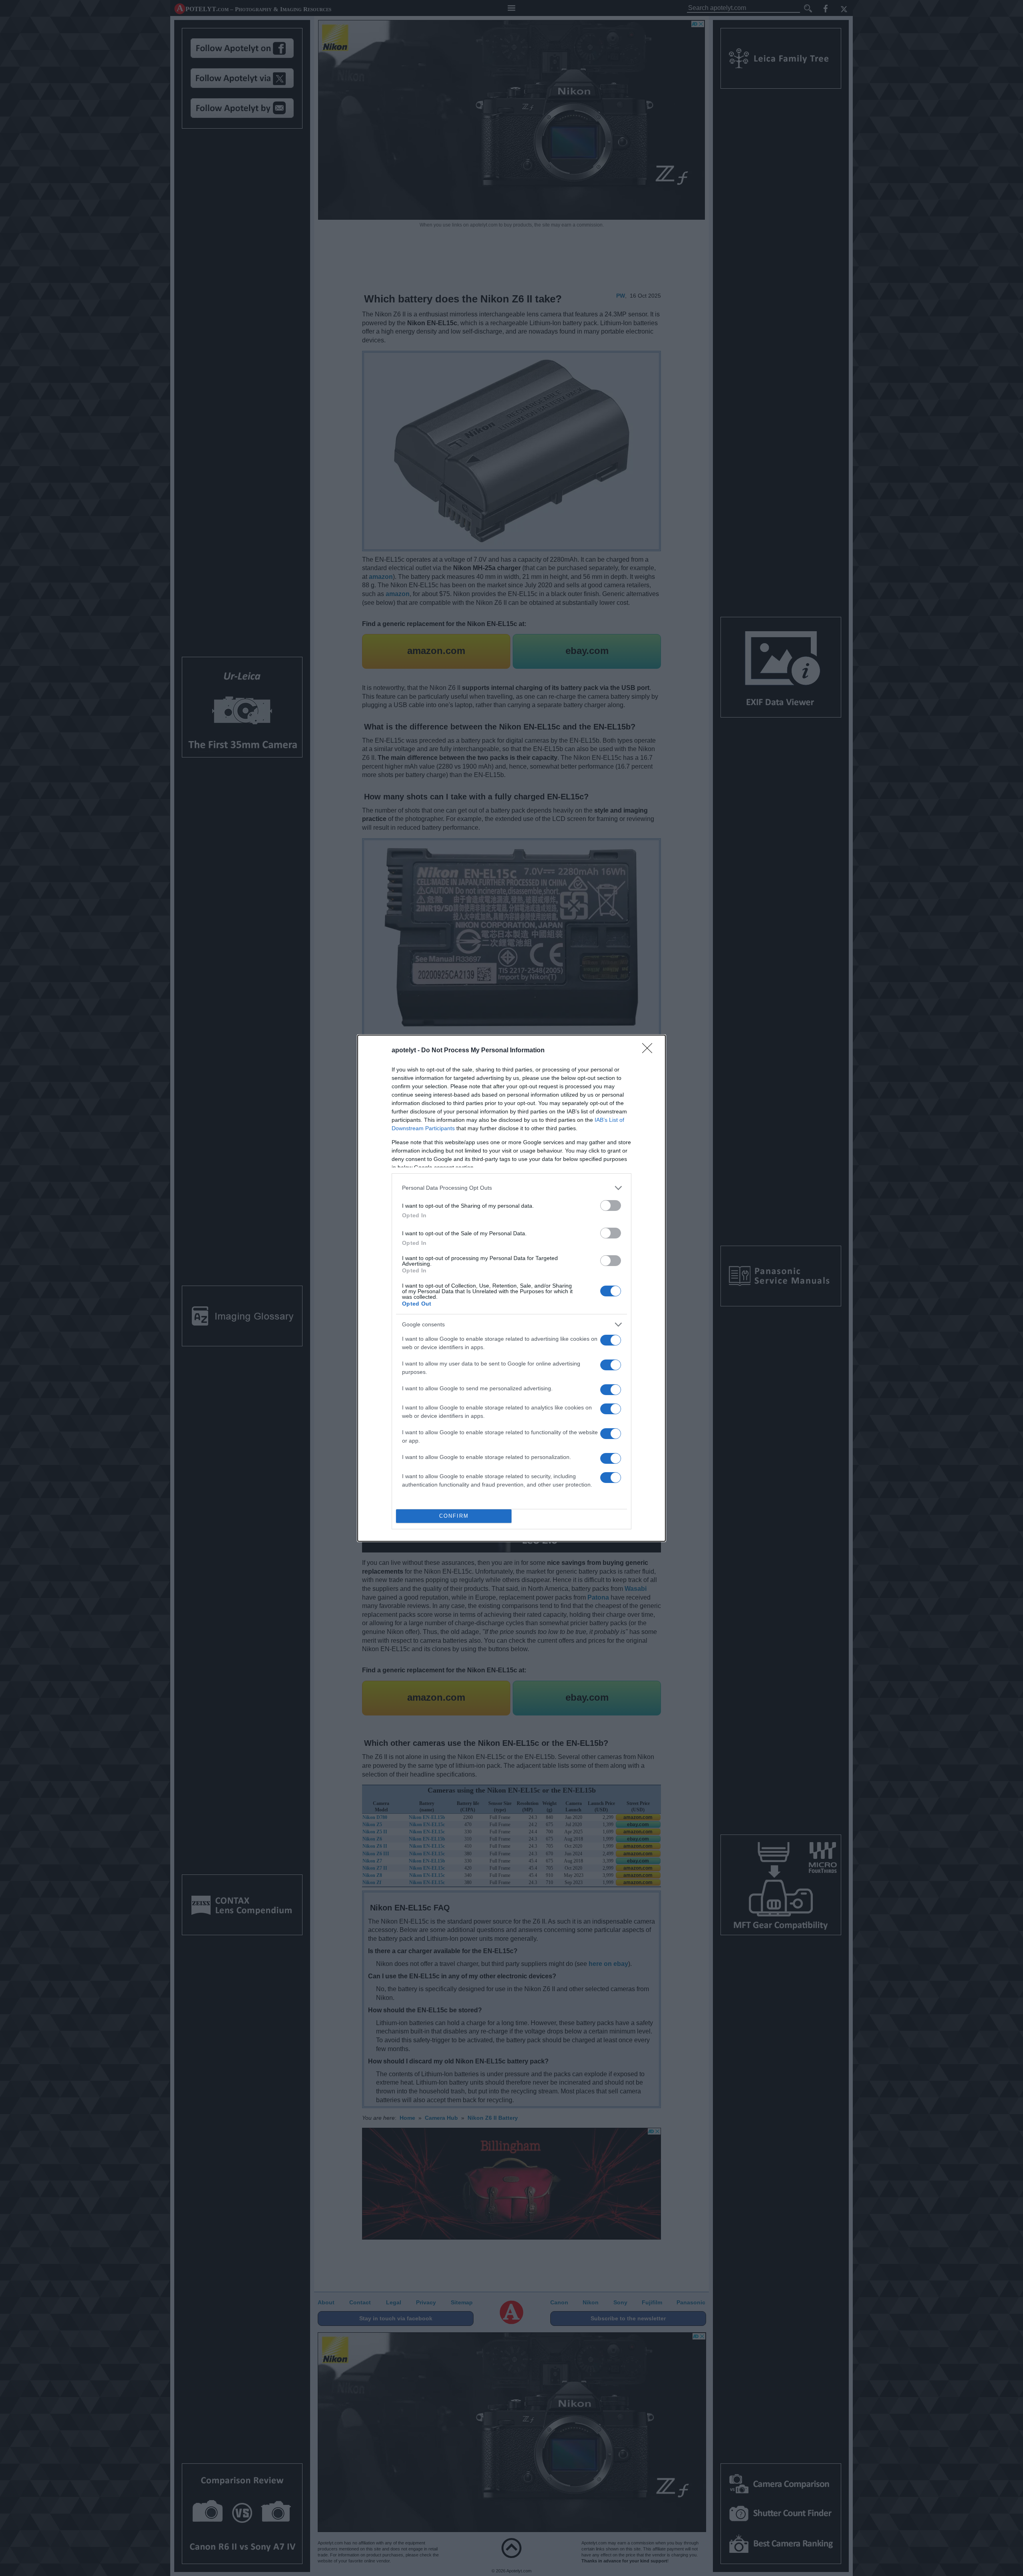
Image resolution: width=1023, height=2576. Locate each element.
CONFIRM (454, 1516)
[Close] (650, 1051)
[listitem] (511, 1188)
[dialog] (511, 1288)
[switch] (611, 1206)
